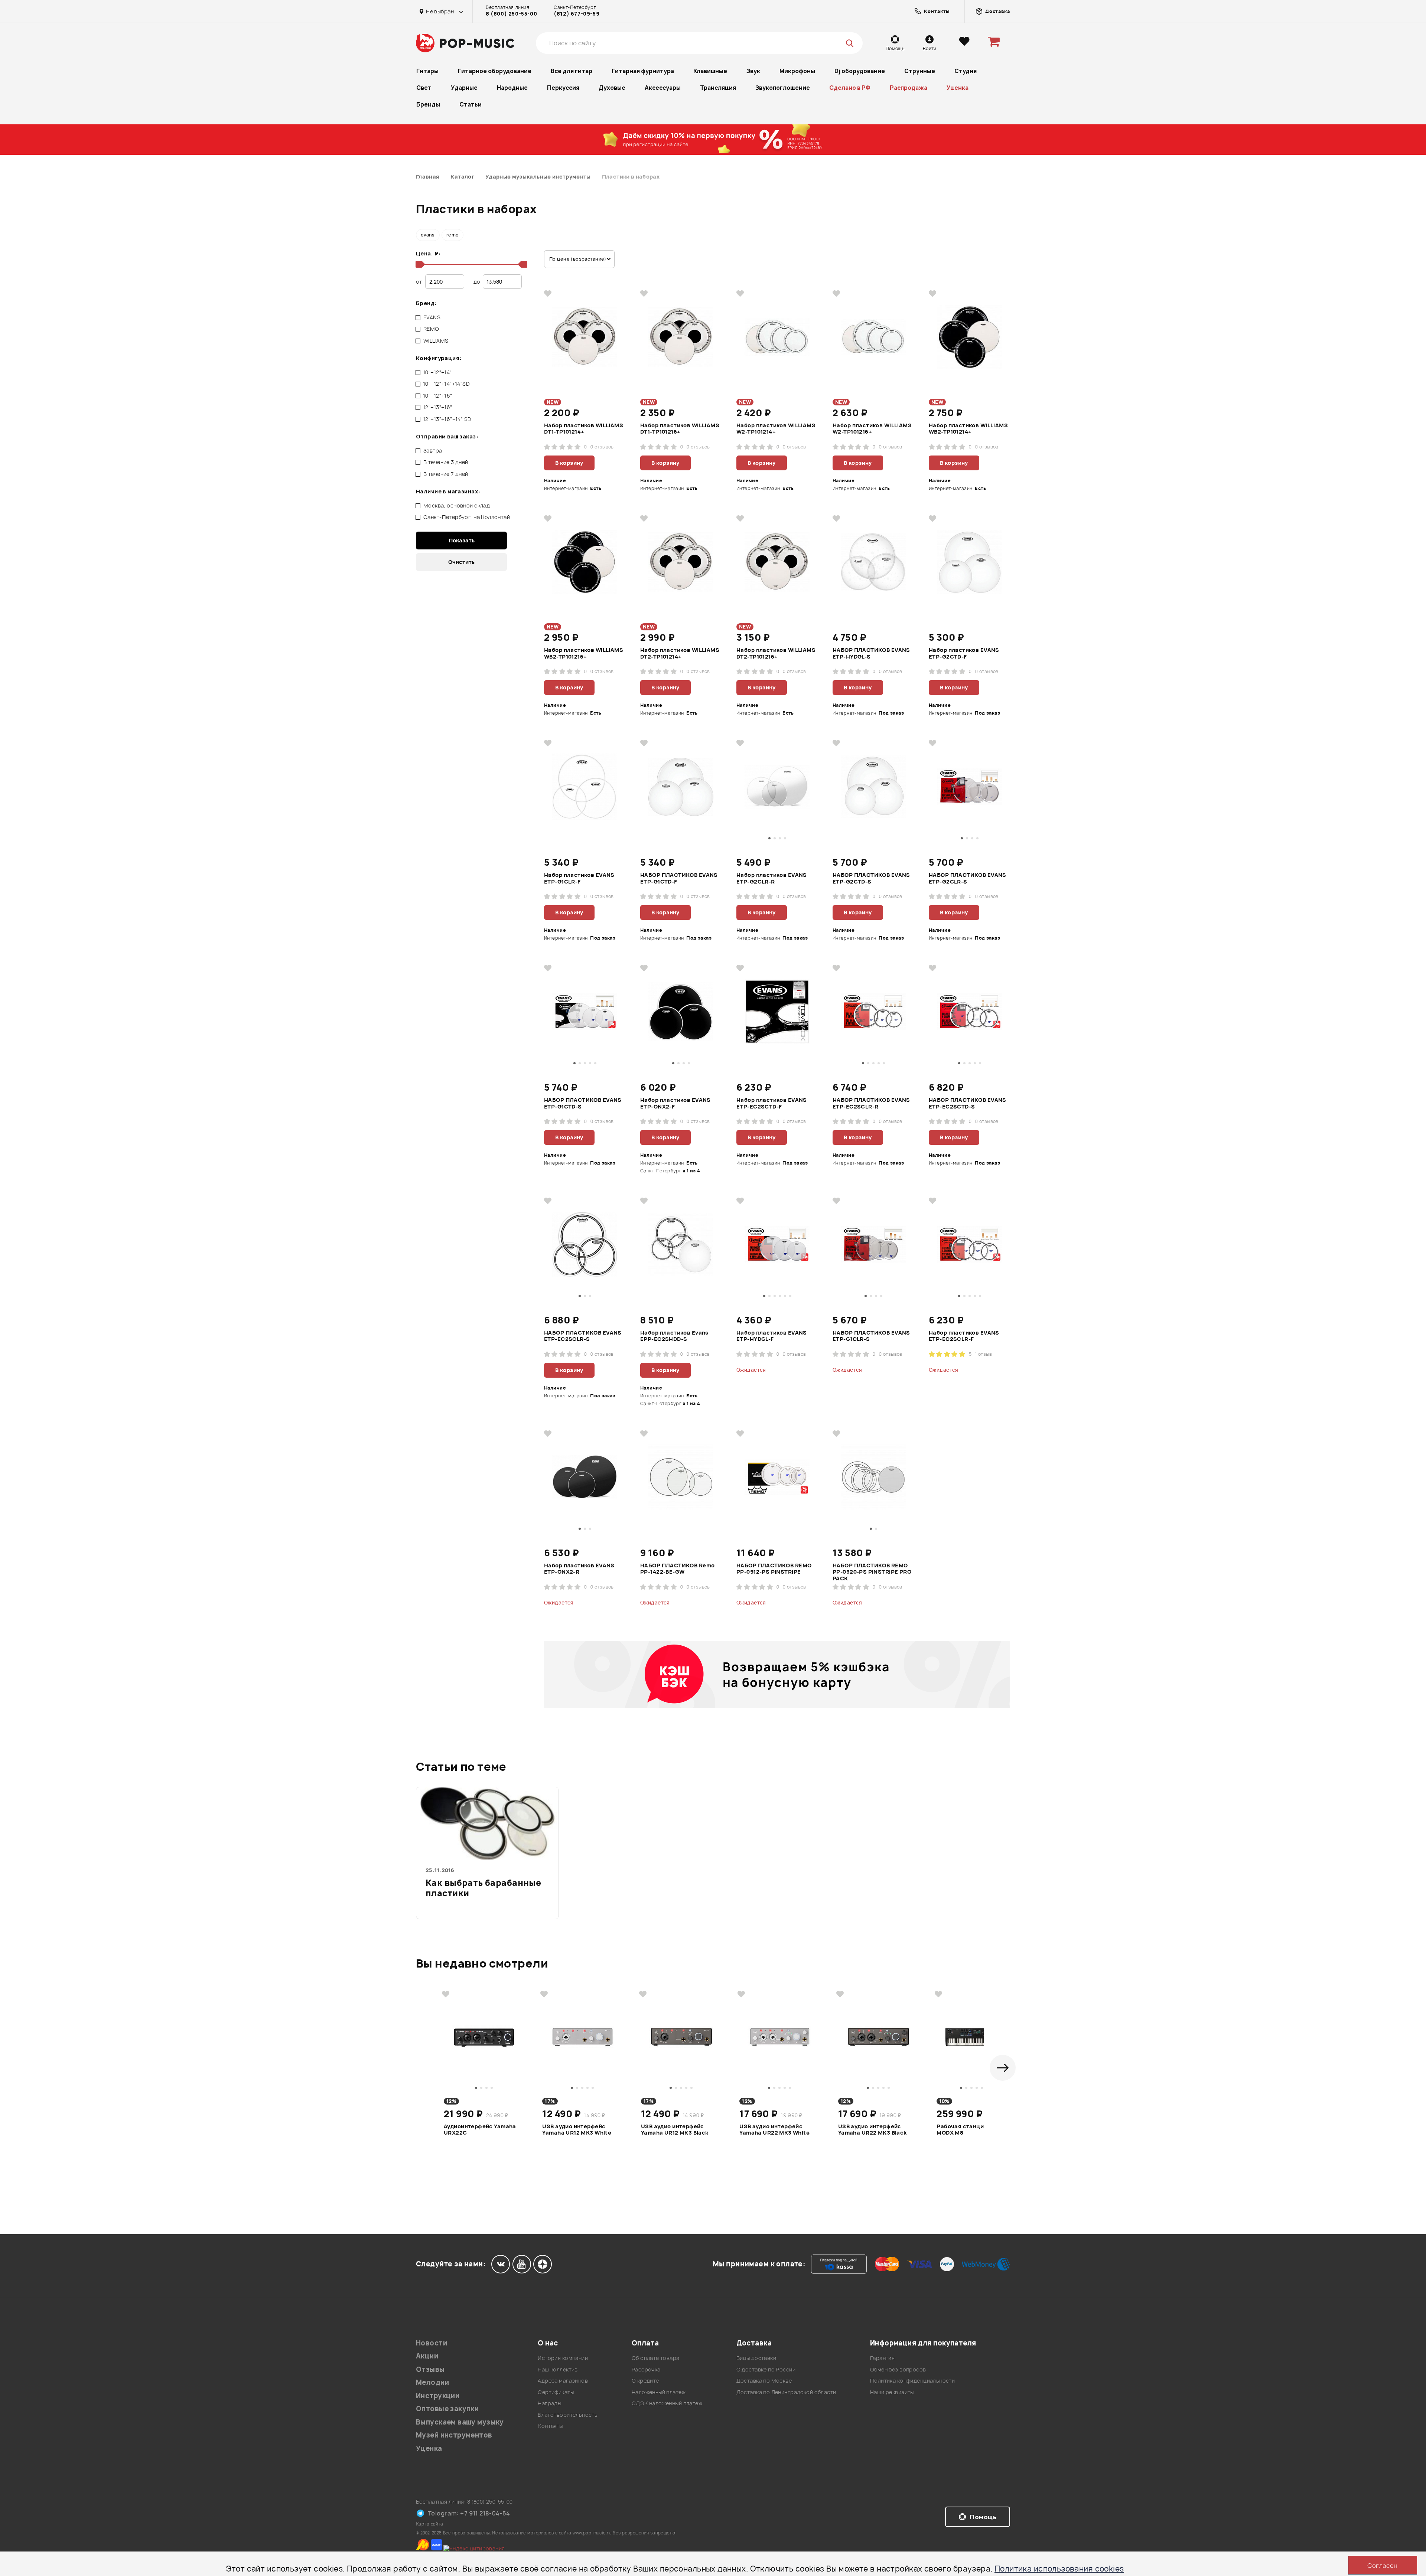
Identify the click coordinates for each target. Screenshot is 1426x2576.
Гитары (427, 71)
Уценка (958, 88)
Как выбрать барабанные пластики (483, 1888)
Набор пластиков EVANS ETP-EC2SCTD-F (772, 1103)
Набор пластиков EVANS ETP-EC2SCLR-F (964, 1336)
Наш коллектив (558, 2369)
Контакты (550, 2426)
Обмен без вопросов (898, 2369)
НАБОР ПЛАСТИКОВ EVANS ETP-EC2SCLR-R (871, 1103)
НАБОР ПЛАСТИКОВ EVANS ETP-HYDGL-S (871, 653)
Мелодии (432, 2382)
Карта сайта (430, 2524)
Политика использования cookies (1059, 2569)
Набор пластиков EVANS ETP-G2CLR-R (772, 878)
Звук (753, 71)
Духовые (612, 88)
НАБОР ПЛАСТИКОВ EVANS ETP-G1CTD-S (583, 1103)
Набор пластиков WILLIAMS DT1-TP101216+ (680, 429)
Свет (424, 88)
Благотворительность (568, 2415)
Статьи (471, 105)
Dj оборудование (860, 71)
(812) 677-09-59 (577, 14)
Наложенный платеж (659, 2392)
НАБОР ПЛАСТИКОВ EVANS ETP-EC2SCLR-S (583, 1336)
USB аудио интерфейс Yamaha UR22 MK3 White (774, 2130)
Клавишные (710, 71)
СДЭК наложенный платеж (667, 2403)
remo (452, 235)
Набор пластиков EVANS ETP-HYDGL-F (772, 1336)
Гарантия (882, 2358)
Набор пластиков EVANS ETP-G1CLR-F (579, 878)
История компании (563, 2358)
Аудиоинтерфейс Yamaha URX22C (480, 2130)
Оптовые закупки (447, 2409)
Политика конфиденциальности (912, 2381)
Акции (427, 2356)
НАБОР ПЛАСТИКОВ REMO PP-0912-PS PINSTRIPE (774, 1569)
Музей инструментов (454, 2435)
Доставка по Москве (764, 2381)
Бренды (428, 105)
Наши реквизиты (892, 2392)
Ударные (464, 88)
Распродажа (909, 88)
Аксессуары (663, 88)
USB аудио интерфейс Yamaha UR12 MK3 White (577, 2130)
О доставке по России (766, 2369)
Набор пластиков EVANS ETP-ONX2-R (579, 1569)
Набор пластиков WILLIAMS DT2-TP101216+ (776, 653)
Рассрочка (646, 2369)
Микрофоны (797, 71)
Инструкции (438, 2396)
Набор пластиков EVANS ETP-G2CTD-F (964, 653)
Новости (432, 2343)
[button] (1003, 2068)
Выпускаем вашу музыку (460, 2422)
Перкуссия (563, 88)
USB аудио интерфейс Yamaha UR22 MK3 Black (872, 2130)
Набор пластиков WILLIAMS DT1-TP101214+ (584, 429)
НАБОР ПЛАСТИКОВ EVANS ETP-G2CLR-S (968, 878)
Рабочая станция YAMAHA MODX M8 (974, 2130)
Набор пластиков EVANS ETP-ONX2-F (675, 1103)
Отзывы (430, 2369)
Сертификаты (556, 2392)
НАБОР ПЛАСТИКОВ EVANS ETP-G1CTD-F (679, 878)
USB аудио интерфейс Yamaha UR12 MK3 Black (675, 2130)
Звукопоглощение (783, 88)
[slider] (419, 264)
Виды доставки (756, 2358)
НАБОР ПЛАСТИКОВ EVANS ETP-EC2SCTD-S (968, 1103)
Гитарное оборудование (495, 71)
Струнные (920, 71)
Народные (512, 88)
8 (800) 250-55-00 (511, 14)
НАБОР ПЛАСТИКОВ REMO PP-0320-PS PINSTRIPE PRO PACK (872, 1572)
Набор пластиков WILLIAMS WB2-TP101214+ (968, 429)
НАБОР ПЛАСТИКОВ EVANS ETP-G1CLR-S (871, 1336)
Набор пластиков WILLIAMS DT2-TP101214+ (680, 653)
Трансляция (718, 88)
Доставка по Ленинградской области (786, 2392)
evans (428, 235)
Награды (549, 2403)
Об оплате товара (656, 2358)
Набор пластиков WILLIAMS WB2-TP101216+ (584, 653)
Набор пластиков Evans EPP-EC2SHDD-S (674, 1336)
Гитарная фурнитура (643, 71)
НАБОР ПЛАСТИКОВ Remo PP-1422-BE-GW (677, 1569)
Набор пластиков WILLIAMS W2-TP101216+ (872, 429)
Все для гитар (572, 71)
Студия (966, 71)
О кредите (645, 2381)
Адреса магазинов (563, 2381)
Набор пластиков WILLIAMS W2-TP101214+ (776, 429)
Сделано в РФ (850, 88)
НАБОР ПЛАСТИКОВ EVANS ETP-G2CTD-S (871, 878)
